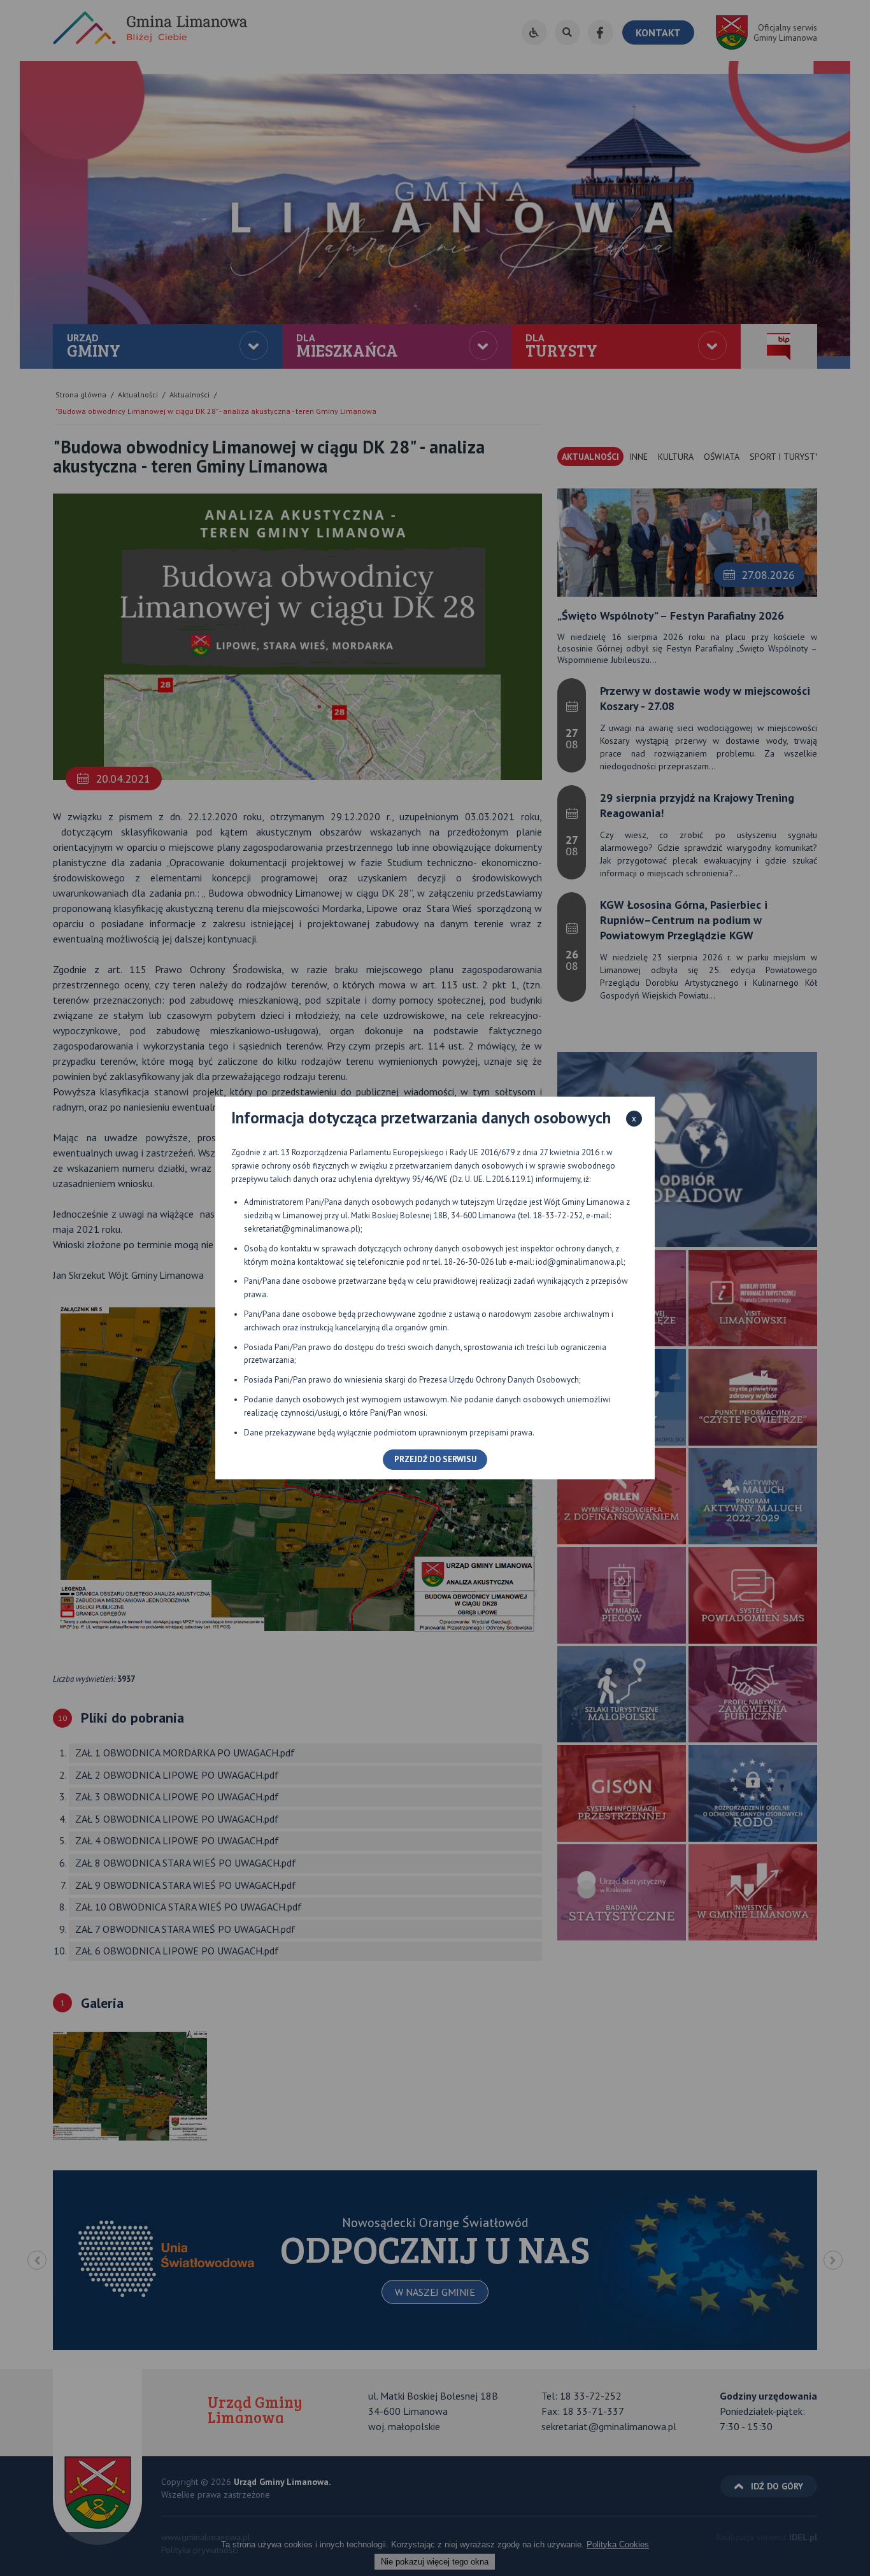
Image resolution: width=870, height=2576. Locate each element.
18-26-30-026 (469, 1262)
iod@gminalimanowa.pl (580, 1262)
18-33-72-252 (558, 1215)
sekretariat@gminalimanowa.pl (301, 1229)
